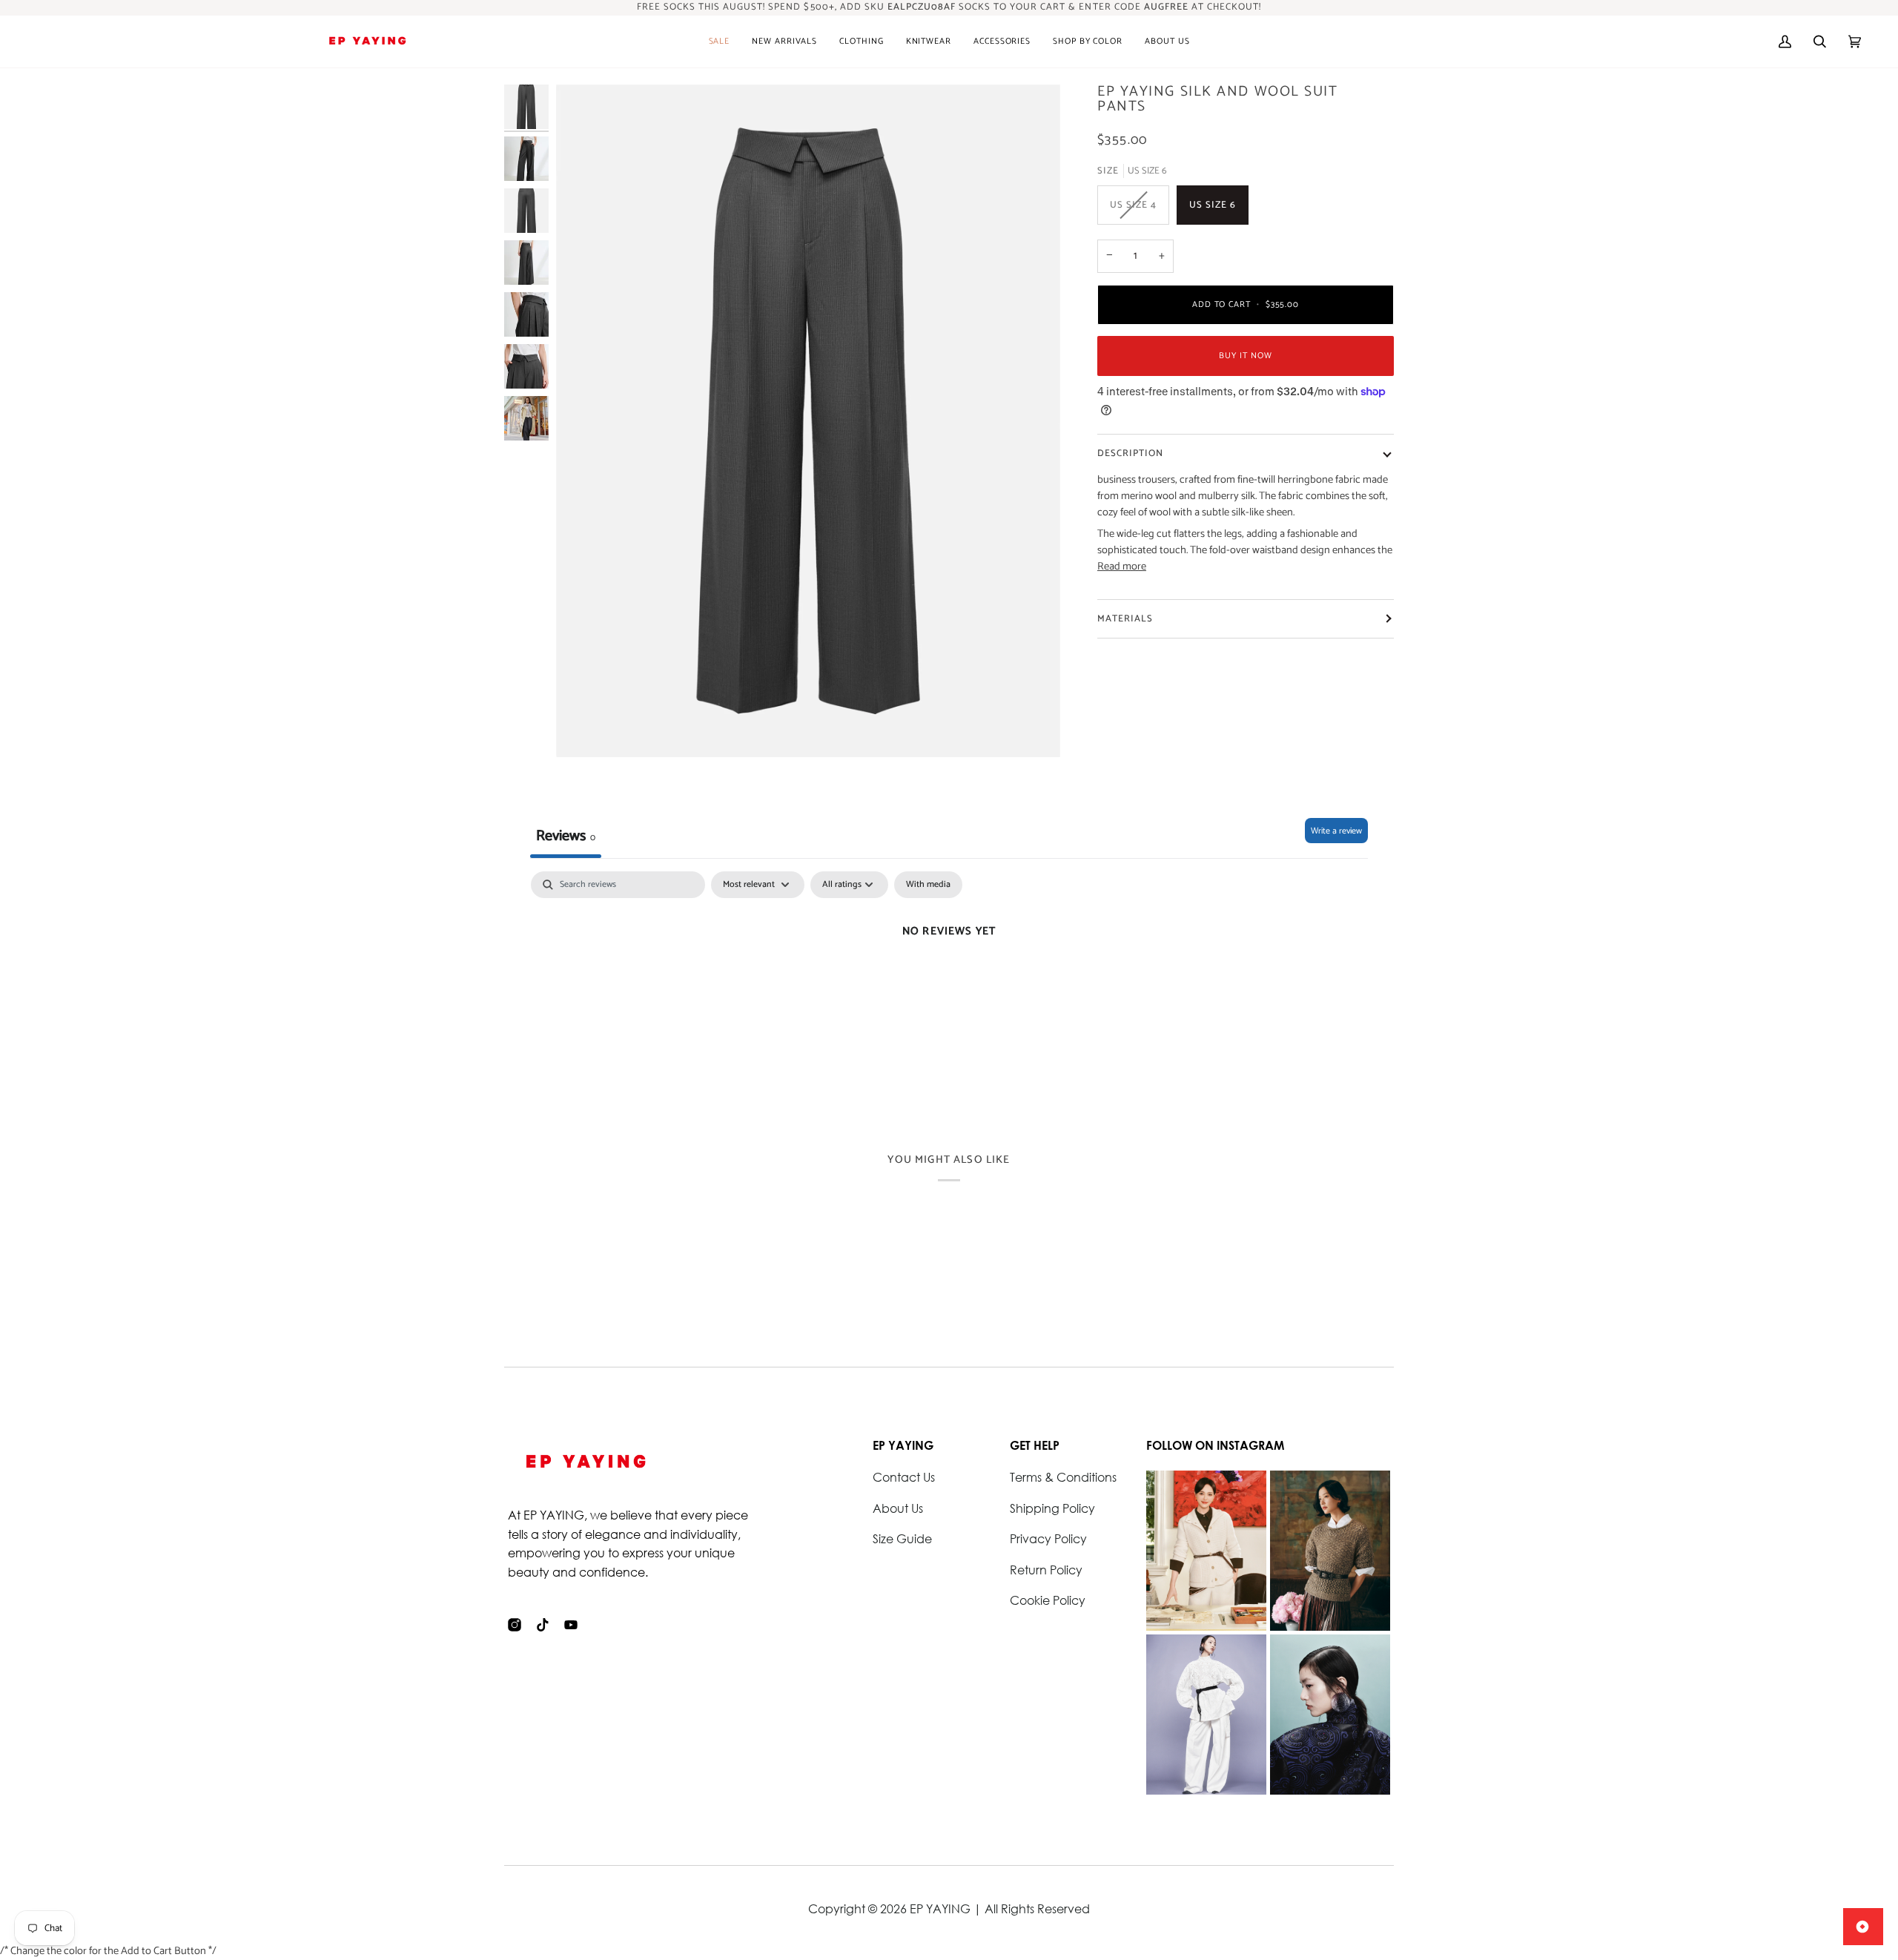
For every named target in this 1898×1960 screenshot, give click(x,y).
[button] (784, 42)
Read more (1122, 567)
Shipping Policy (1052, 1508)
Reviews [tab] (566, 836)
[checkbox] (928, 885)
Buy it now (1245, 356)
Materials (1125, 619)
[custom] (515, 1625)
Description (1130, 453)
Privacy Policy (1048, 1538)
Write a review (1336, 831)
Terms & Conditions (1063, 1477)
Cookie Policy (1048, 1600)
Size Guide (902, 1538)
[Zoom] (808, 421)
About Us (898, 1508)
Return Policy (1046, 1570)
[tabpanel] (949, 981)
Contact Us (904, 1477)
